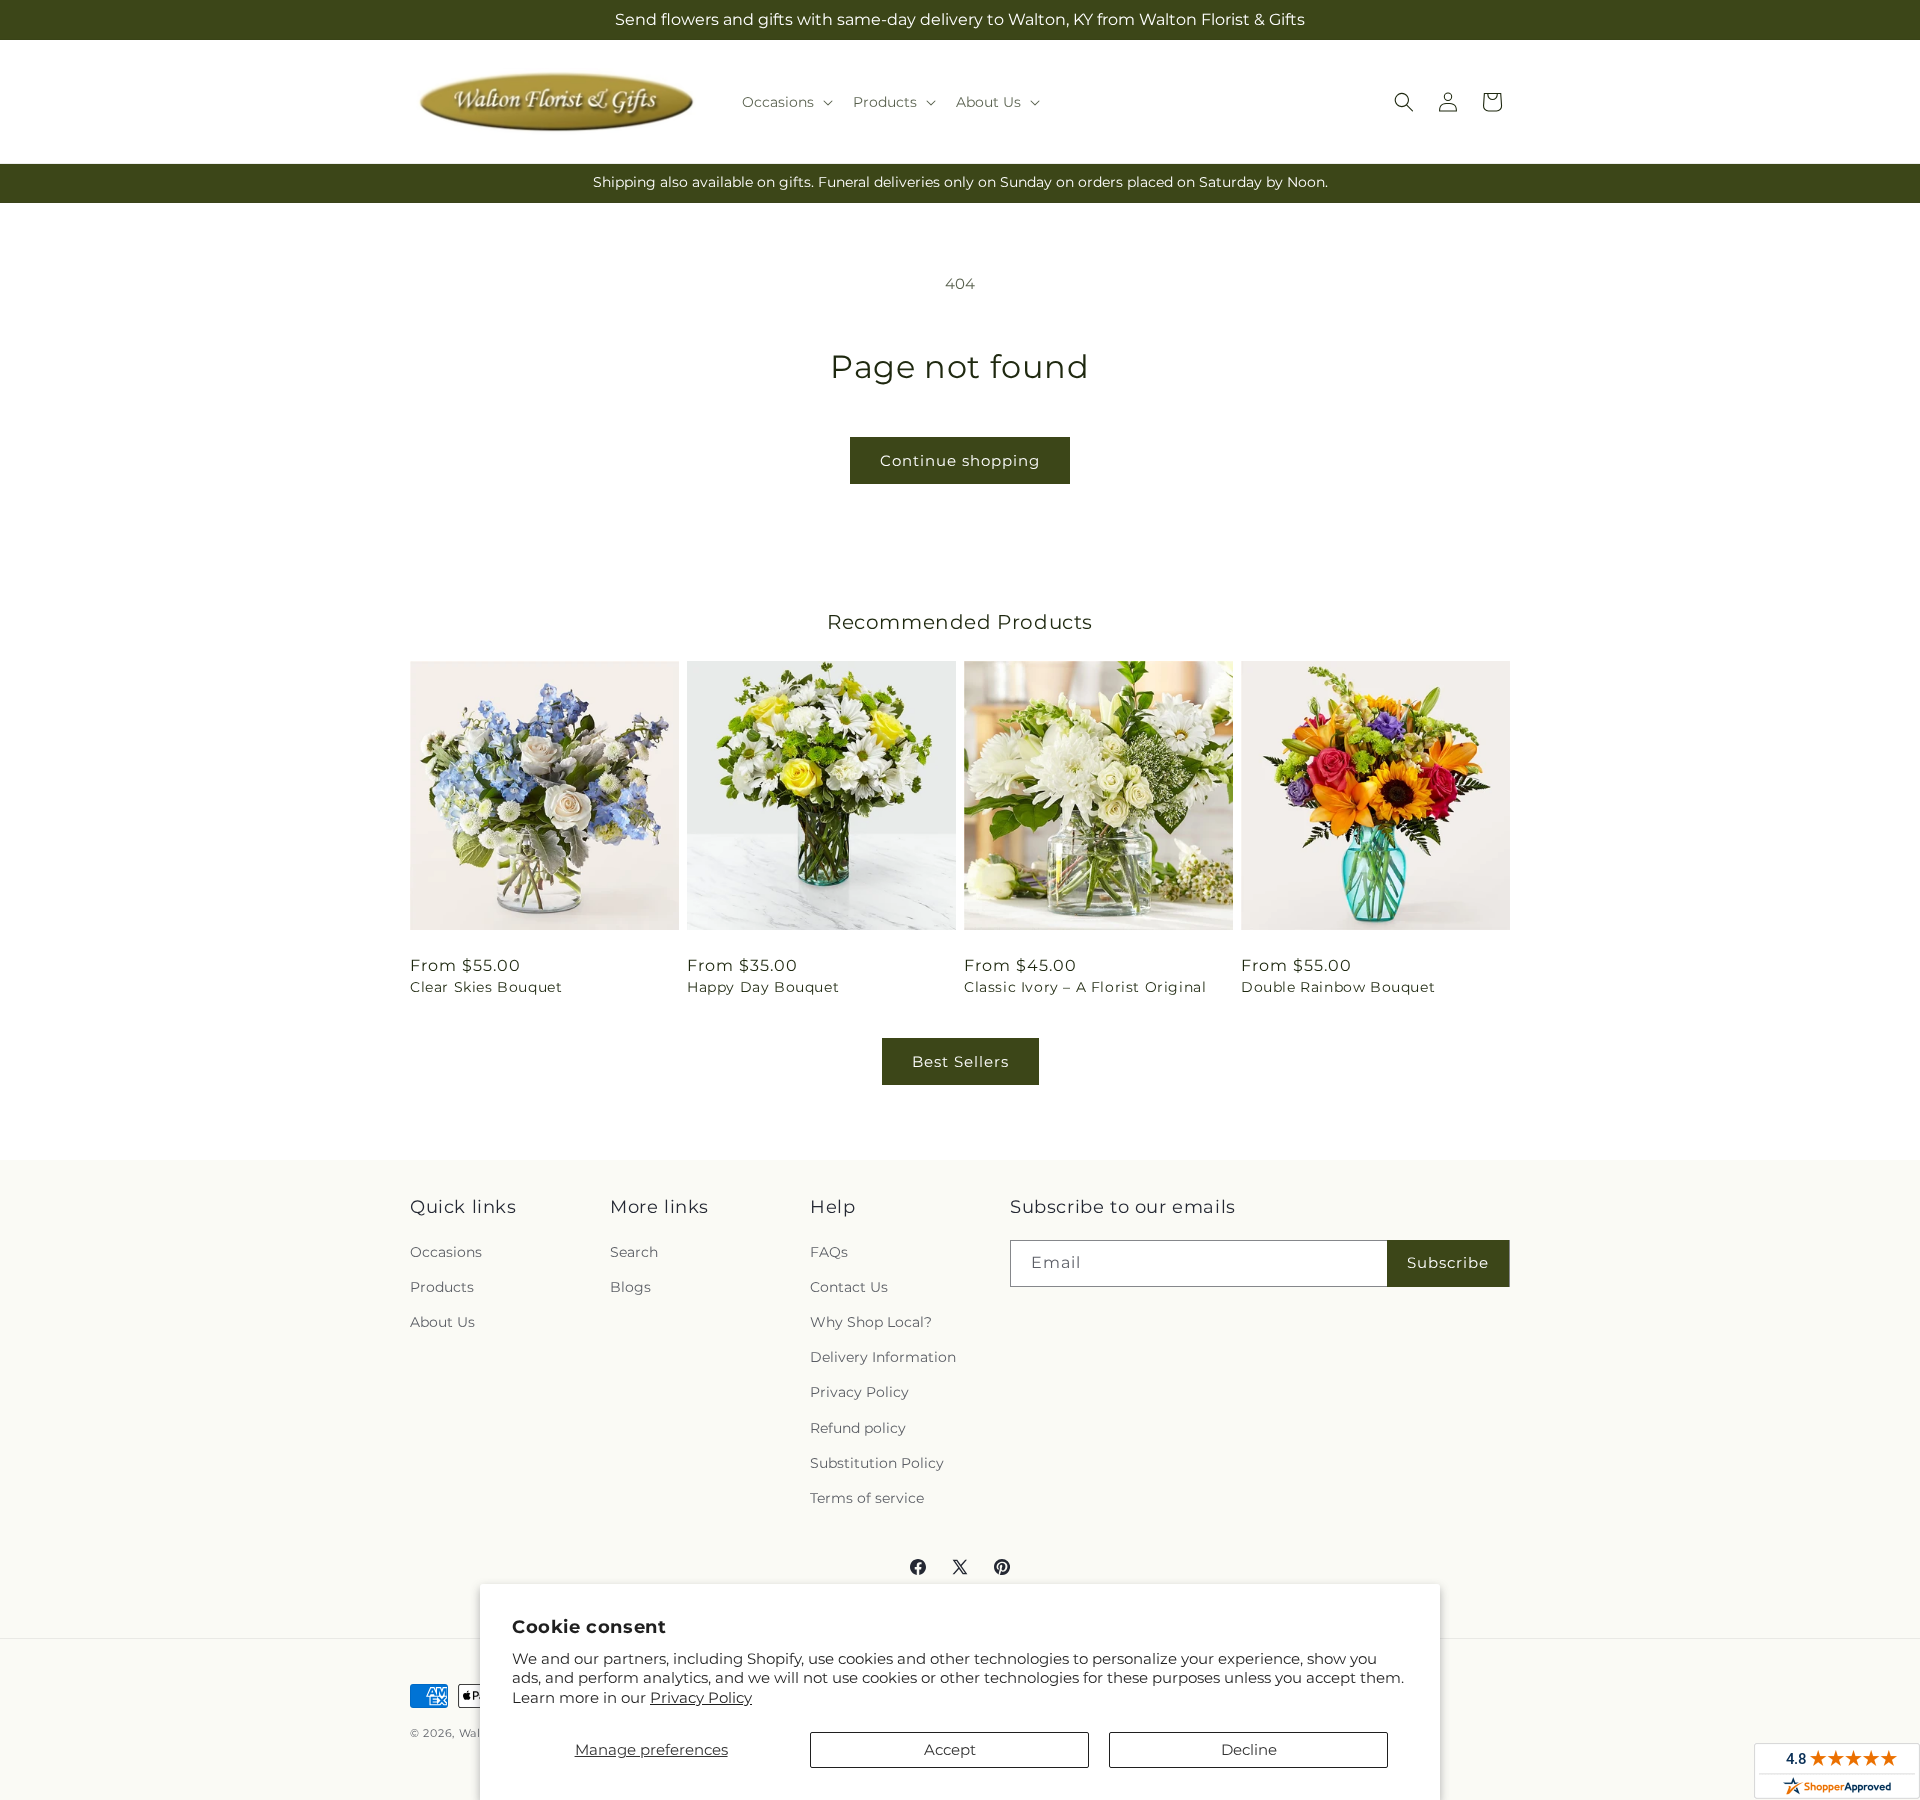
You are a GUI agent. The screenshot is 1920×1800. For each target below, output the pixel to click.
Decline (1249, 1749)
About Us (442, 1322)
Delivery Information (883, 1357)
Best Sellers (960, 1061)
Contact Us (849, 1287)
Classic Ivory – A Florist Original (1085, 987)
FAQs (829, 1252)
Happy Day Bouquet (763, 987)
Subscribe (1448, 1262)
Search (634, 1252)
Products (442, 1287)
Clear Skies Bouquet (486, 987)
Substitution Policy (877, 1463)
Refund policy (858, 1428)
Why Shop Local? (871, 1322)
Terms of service (867, 1498)
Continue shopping (960, 460)
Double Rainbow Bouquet (1338, 987)
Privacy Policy (701, 1697)
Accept (950, 1749)
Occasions (446, 1252)
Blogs (630, 1287)
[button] (785, 102)
